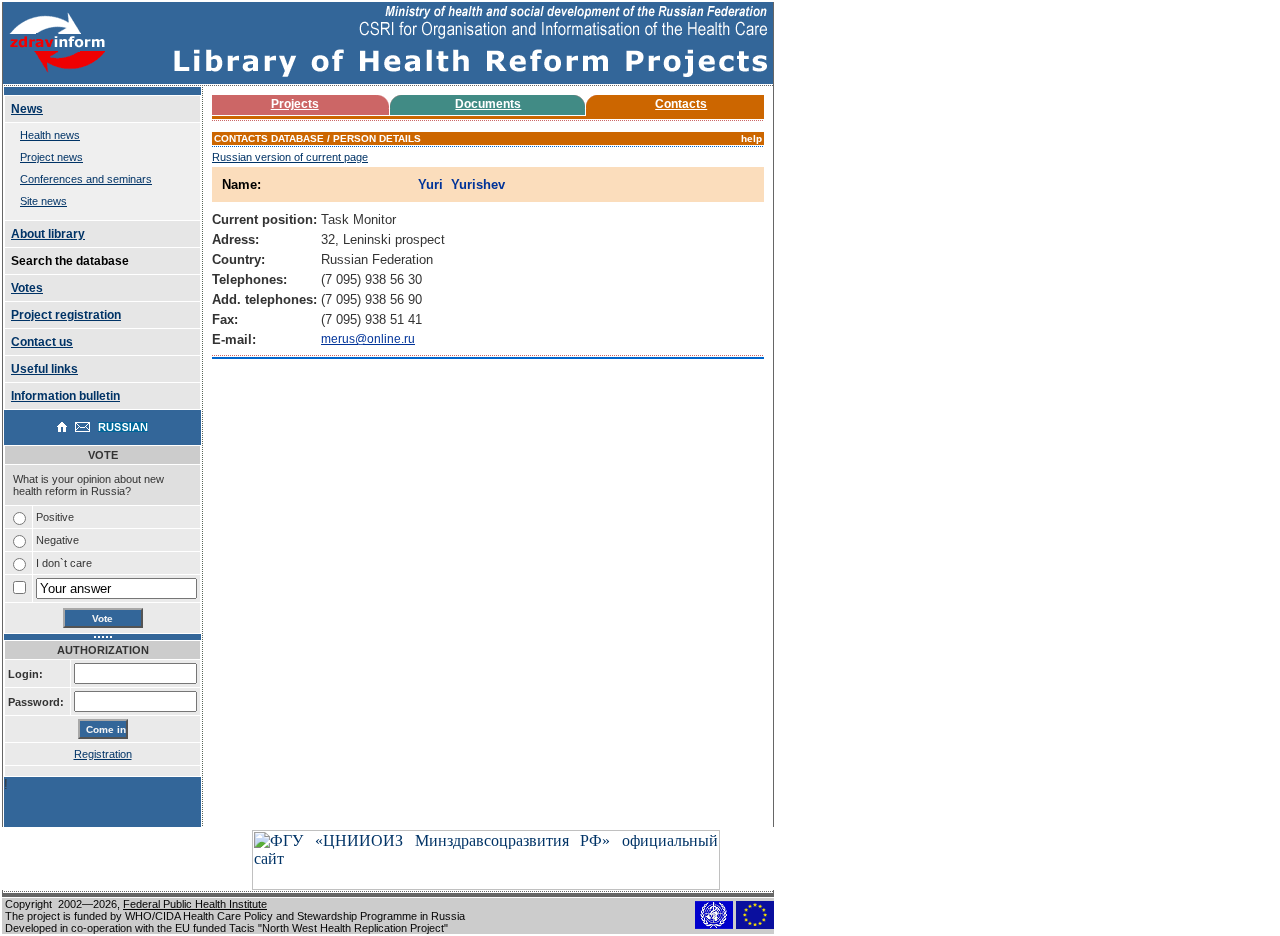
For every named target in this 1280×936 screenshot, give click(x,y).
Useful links (44, 369)
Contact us (42, 342)
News (27, 109)
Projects (295, 104)
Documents (488, 104)
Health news (50, 135)
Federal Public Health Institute (195, 904)
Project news (51, 157)
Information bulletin (65, 396)
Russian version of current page (290, 157)
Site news (43, 201)
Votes (27, 288)
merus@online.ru (368, 339)
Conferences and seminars (86, 179)
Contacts (681, 104)
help (751, 138)
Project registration (66, 315)
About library (48, 234)
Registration (103, 754)
